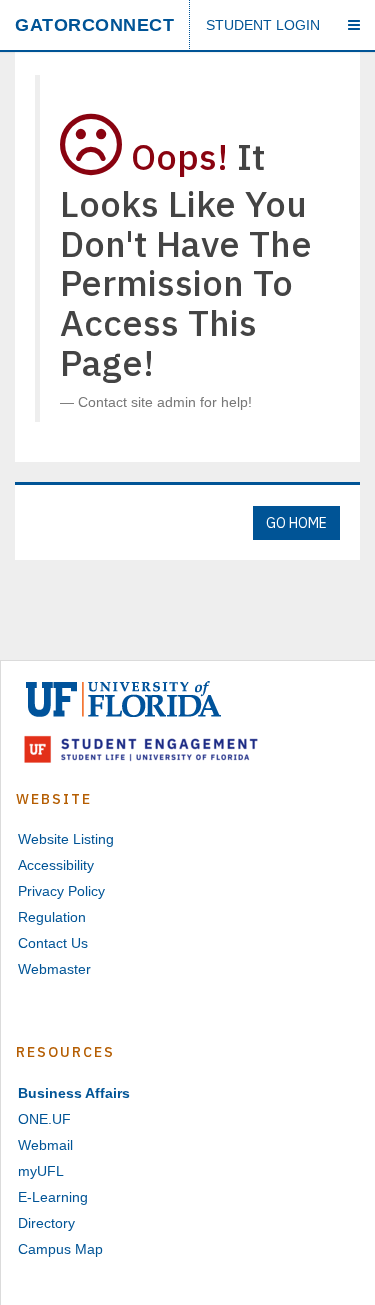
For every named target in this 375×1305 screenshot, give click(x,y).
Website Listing (66, 839)
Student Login (263, 25)
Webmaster (54, 969)
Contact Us (53, 943)
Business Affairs (74, 1093)
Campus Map (60, 1249)
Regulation (52, 917)
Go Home (296, 523)
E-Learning (53, 1197)
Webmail (45, 1145)
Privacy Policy (61, 891)
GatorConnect (94, 25)
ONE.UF (44, 1119)
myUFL (41, 1171)
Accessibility (56, 865)
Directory (46, 1223)
